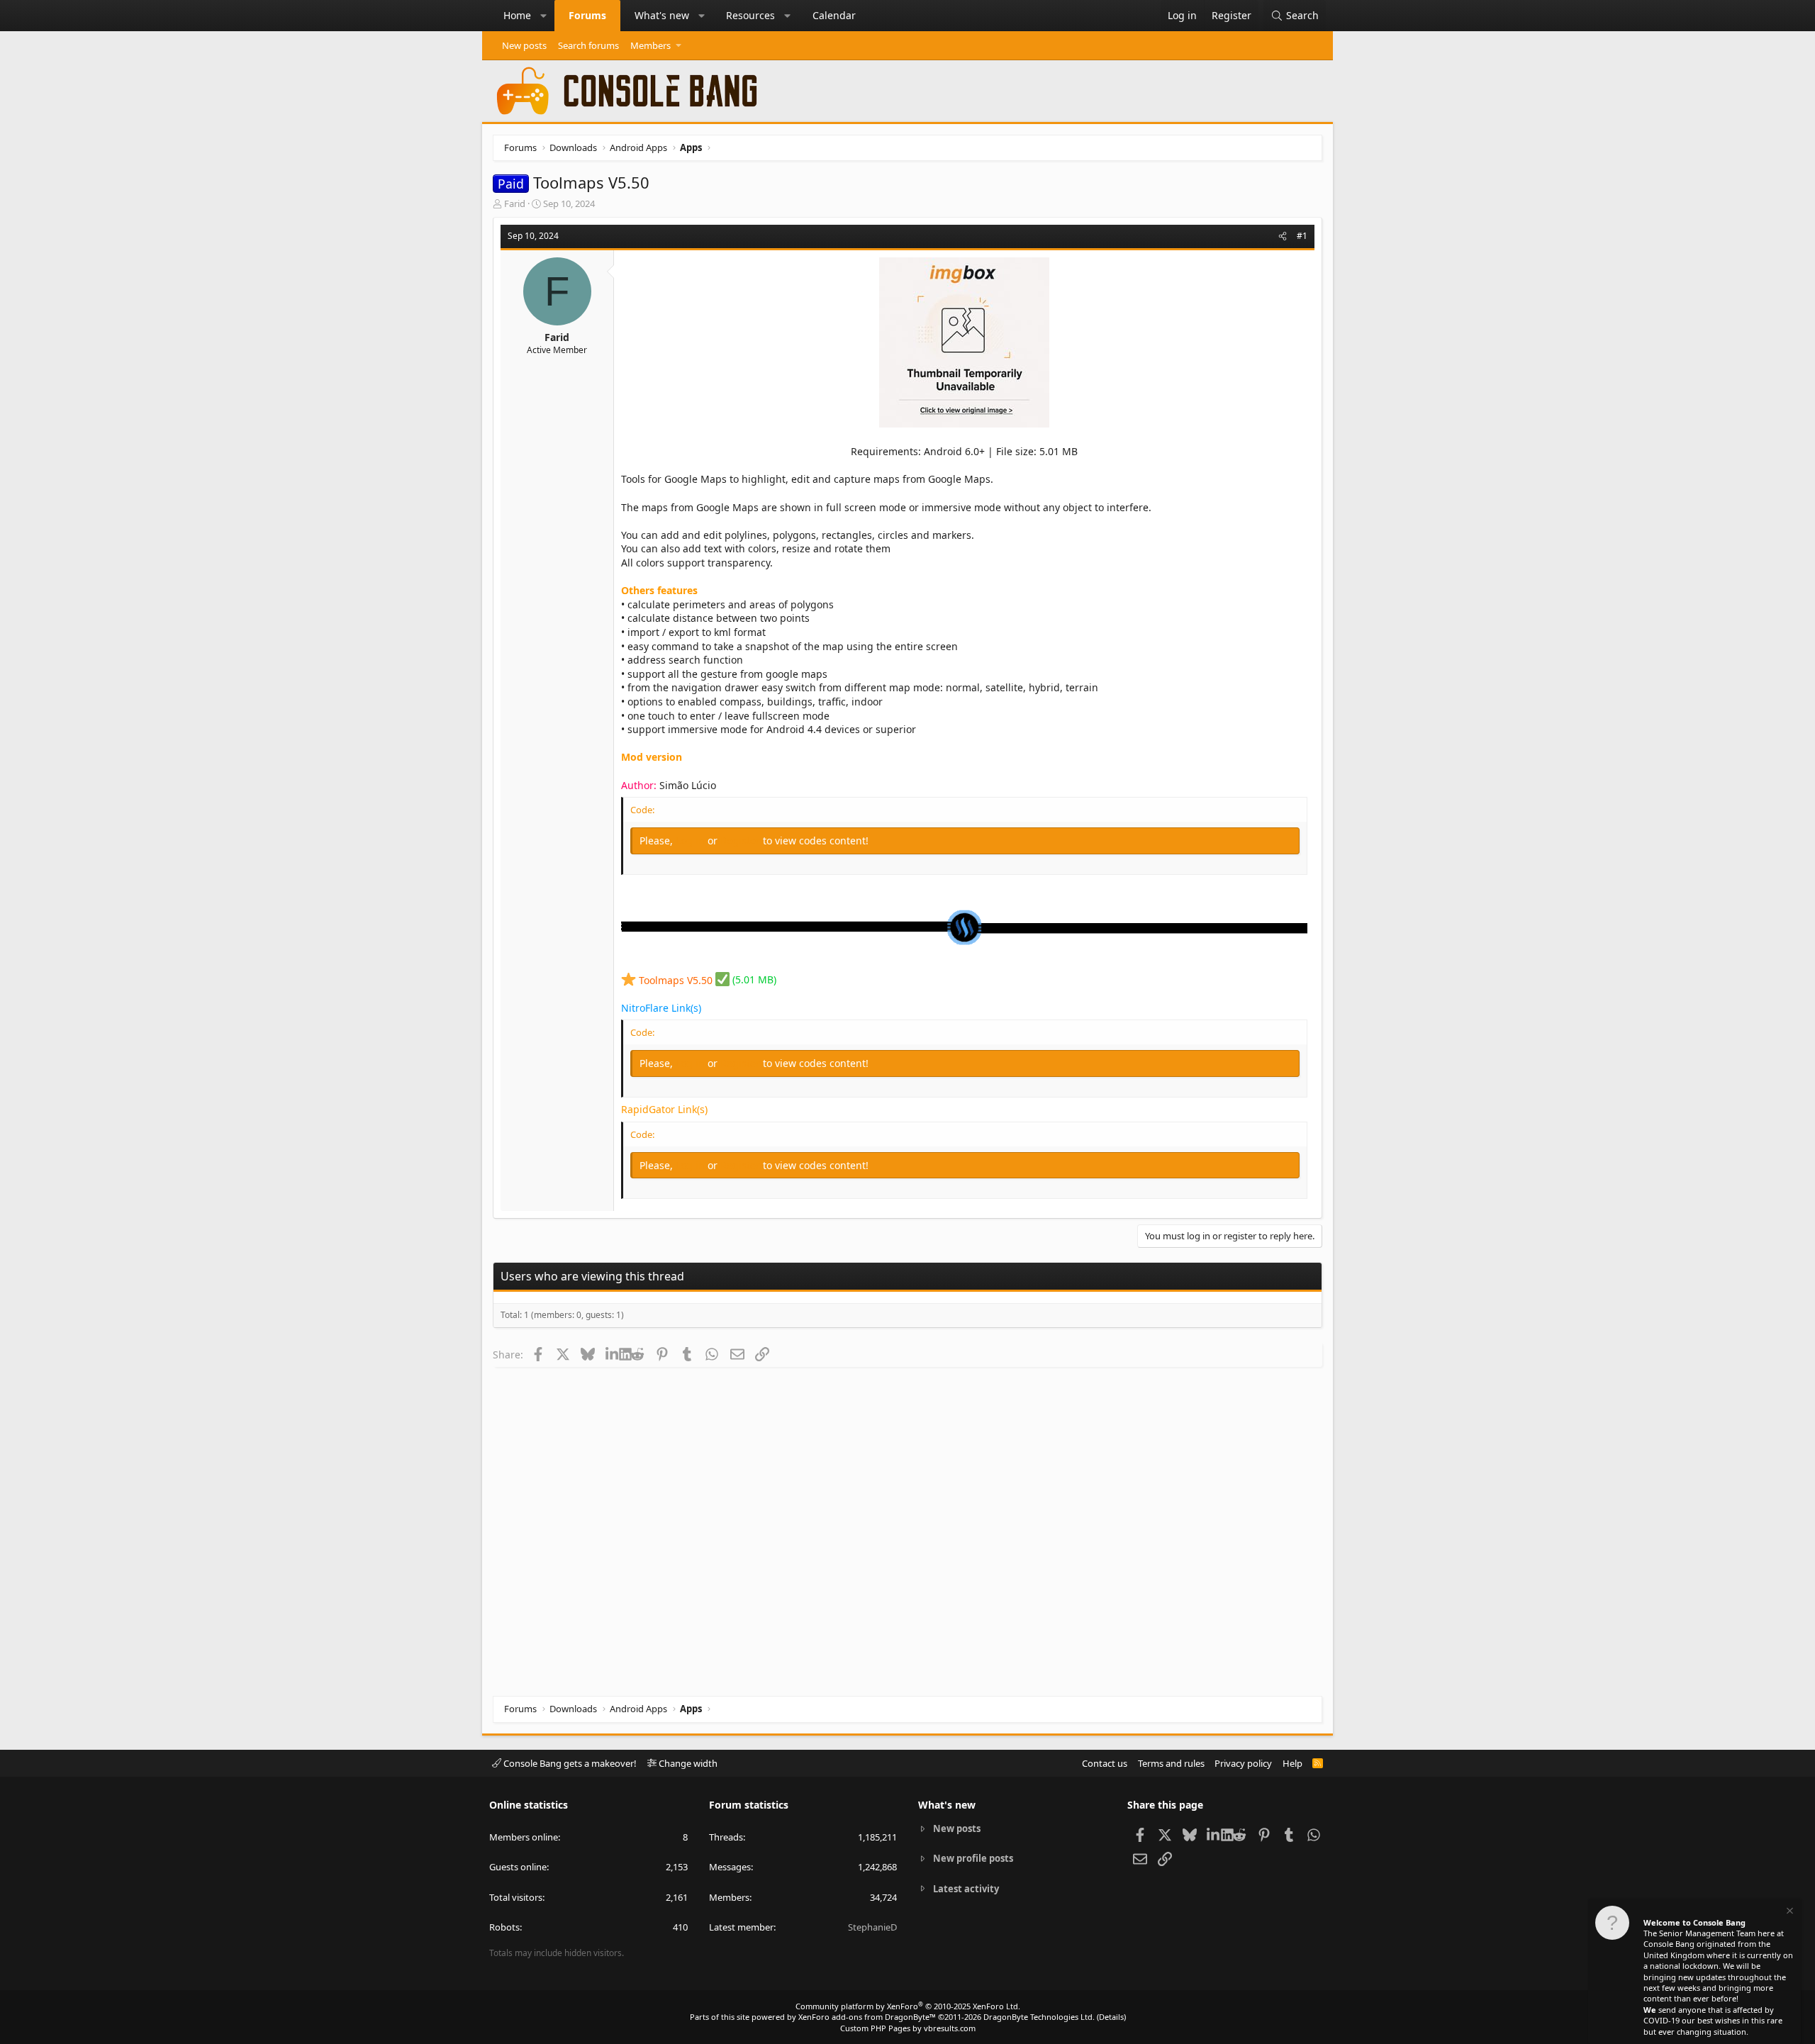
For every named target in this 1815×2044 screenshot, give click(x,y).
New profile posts (973, 1858)
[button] (544, 16)
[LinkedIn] (612, 1354)
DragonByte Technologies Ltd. (1039, 2017)
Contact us (1105, 1763)
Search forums (588, 45)
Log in (692, 841)
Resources (750, 15)
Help (1292, 1763)
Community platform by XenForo (908, 2006)
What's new (662, 15)
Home (517, 15)
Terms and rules (1171, 1763)
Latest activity (966, 1889)
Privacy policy (1243, 1763)
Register (742, 841)
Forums (587, 15)
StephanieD (872, 1927)
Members (650, 45)
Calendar (834, 15)
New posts (524, 45)
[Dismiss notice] (1789, 1912)
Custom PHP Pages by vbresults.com (908, 2028)
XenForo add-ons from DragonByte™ (867, 2017)
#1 (1302, 236)
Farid (515, 203)
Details (1111, 2017)
